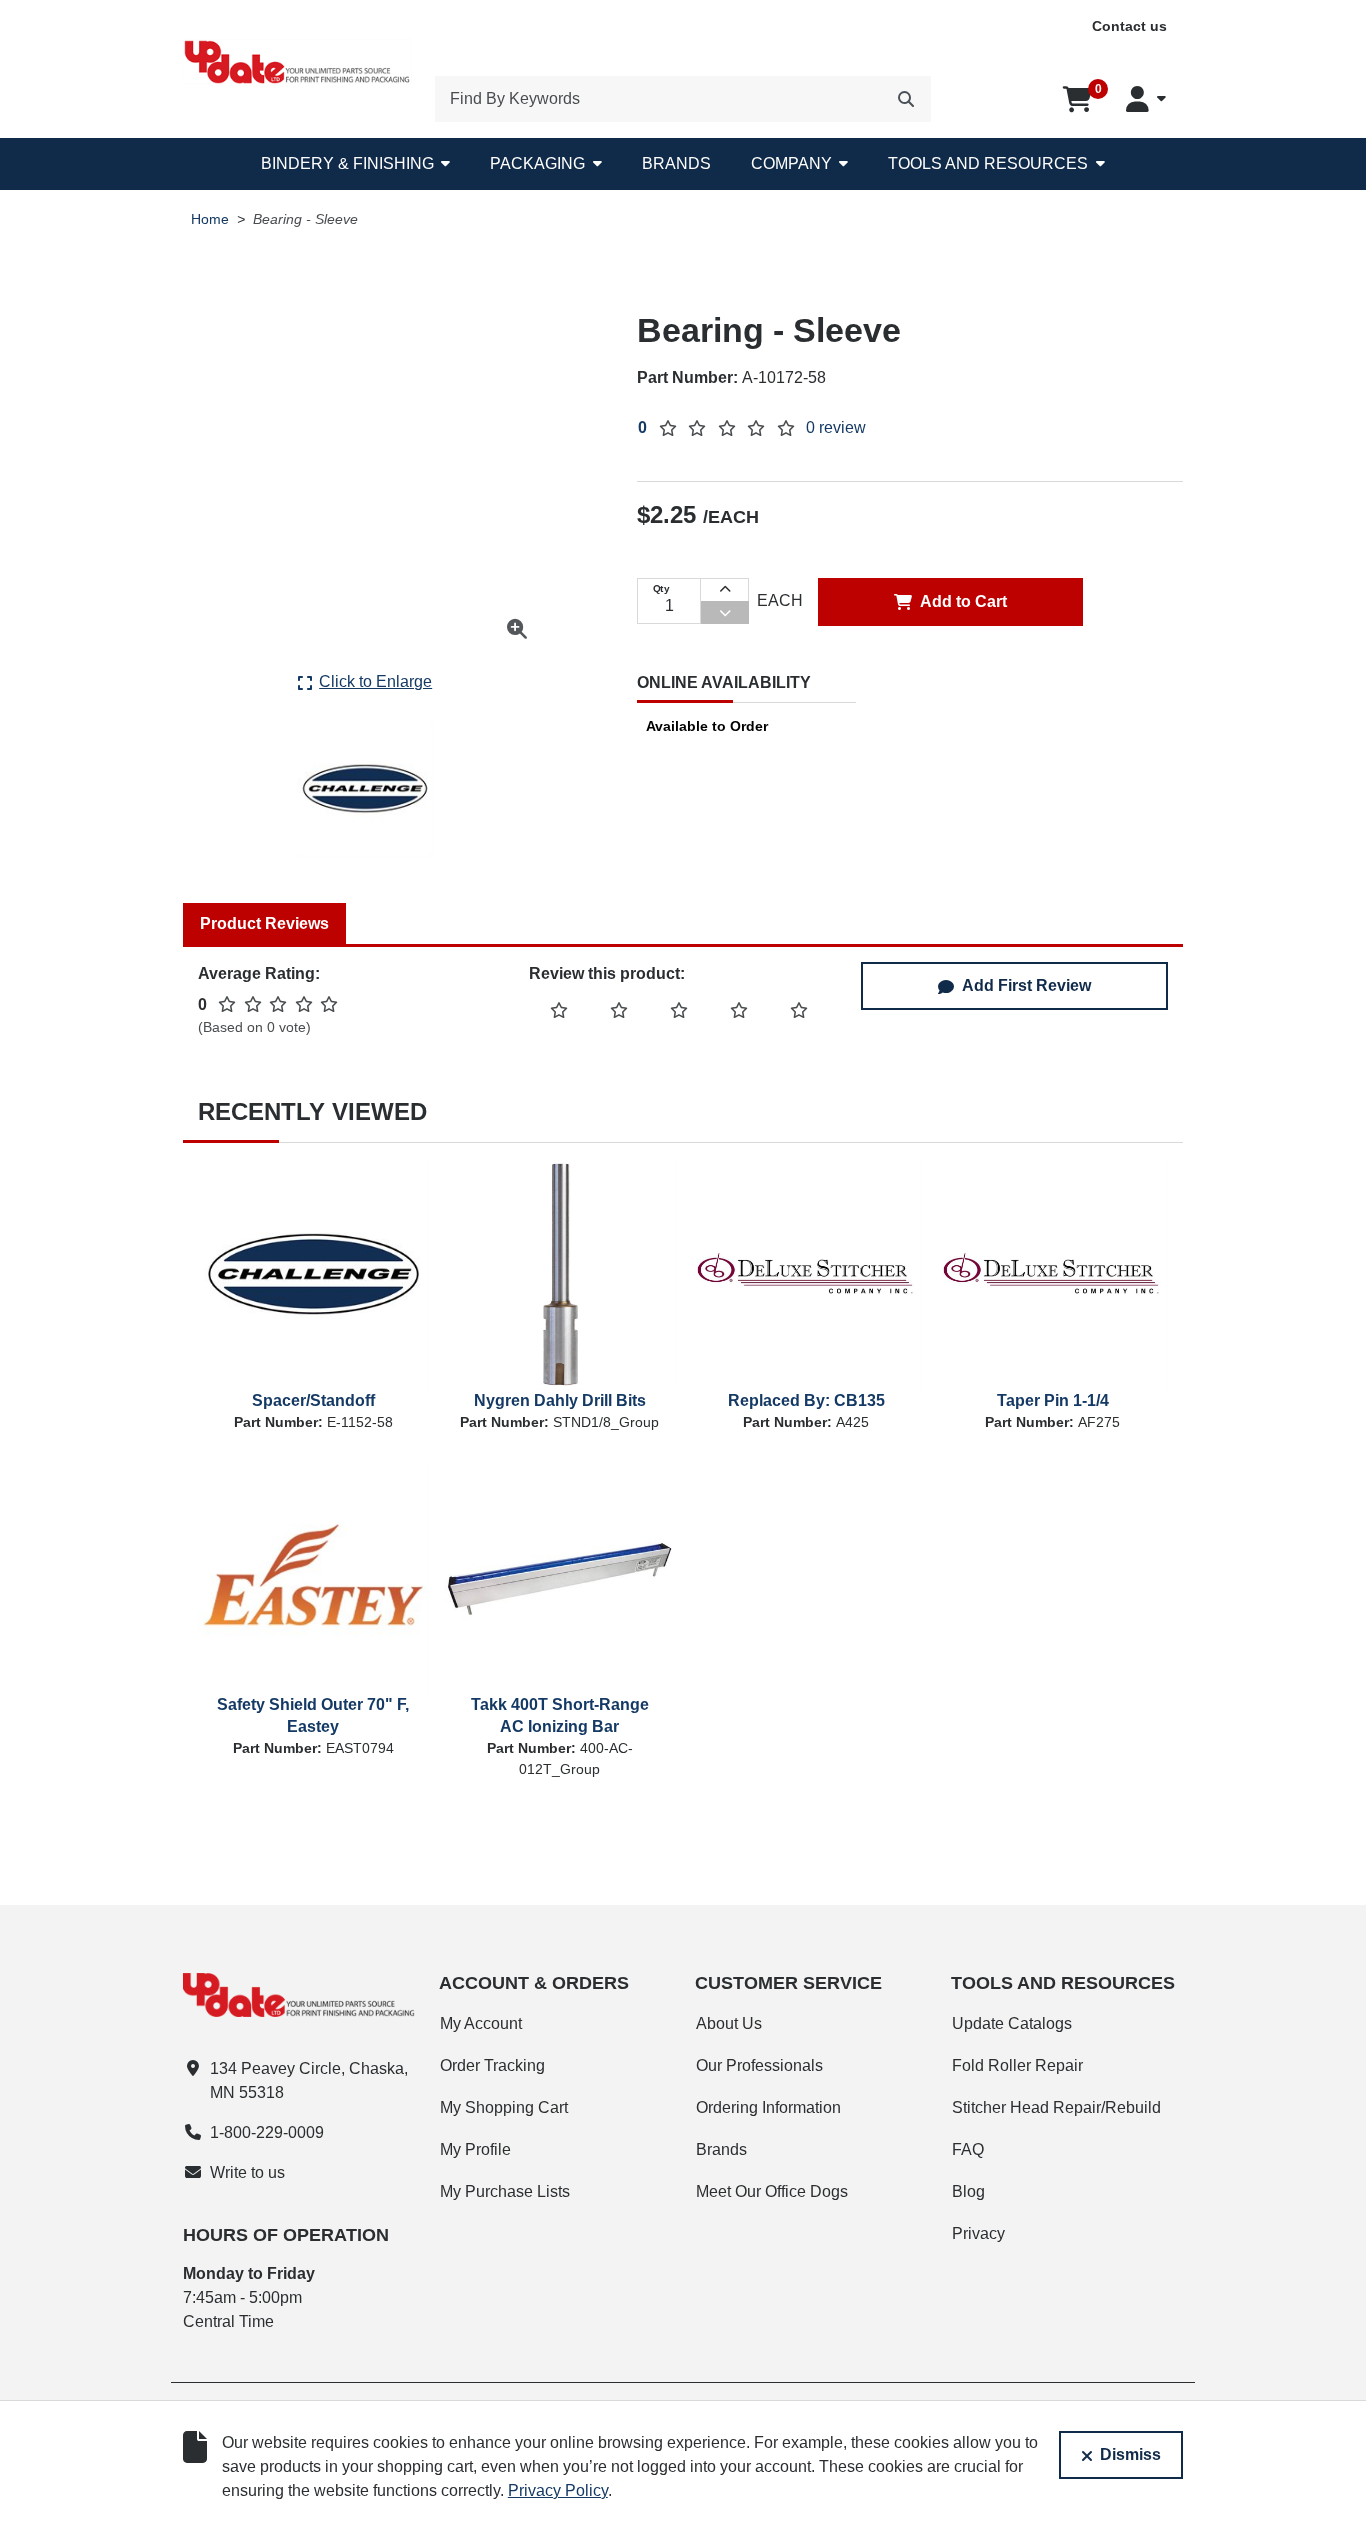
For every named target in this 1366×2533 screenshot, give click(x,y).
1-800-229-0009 (267, 2132)
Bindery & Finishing (347, 163)
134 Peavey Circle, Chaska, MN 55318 (309, 2080)
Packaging (537, 163)
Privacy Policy (558, 2490)
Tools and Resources (988, 163)
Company (791, 163)
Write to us (247, 2172)
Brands (676, 163)
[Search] (906, 99)
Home (210, 219)
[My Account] (1146, 99)
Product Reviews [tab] (264, 923)
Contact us (1129, 26)
